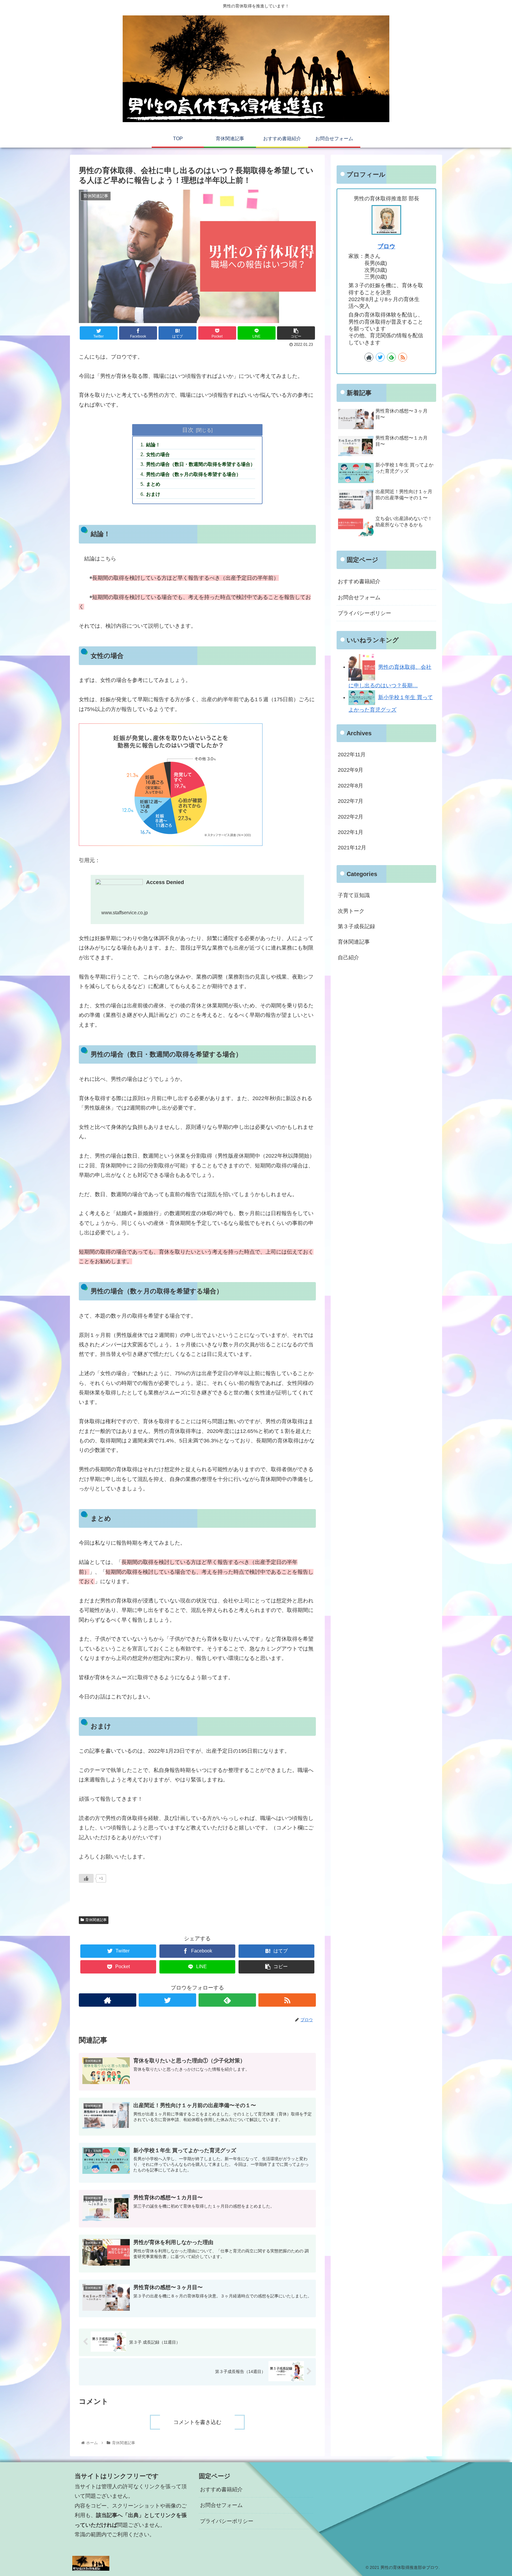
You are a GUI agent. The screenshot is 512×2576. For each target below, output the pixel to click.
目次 (188, 430)
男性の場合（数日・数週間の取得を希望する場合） (201, 464)
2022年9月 (351, 770)
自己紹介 (348, 958)
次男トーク (351, 911)
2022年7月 (351, 801)
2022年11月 (352, 755)
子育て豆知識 (354, 895)
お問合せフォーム (359, 597)
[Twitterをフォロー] (167, 2000)
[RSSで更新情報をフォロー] (287, 2000)
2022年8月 (351, 786)
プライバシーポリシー (364, 613)
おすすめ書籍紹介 (359, 581)
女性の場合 (158, 454)
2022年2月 (351, 817)
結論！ (153, 445)
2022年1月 (351, 832)
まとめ (153, 484)
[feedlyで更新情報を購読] (227, 2000)
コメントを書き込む (197, 2422)
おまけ (153, 494)
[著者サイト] (108, 2000)
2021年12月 (352, 848)
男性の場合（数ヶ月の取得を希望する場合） (193, 474)
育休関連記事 (96, 1920)
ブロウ (386, 246)
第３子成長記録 (356, 926)
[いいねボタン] (86, 1878)
